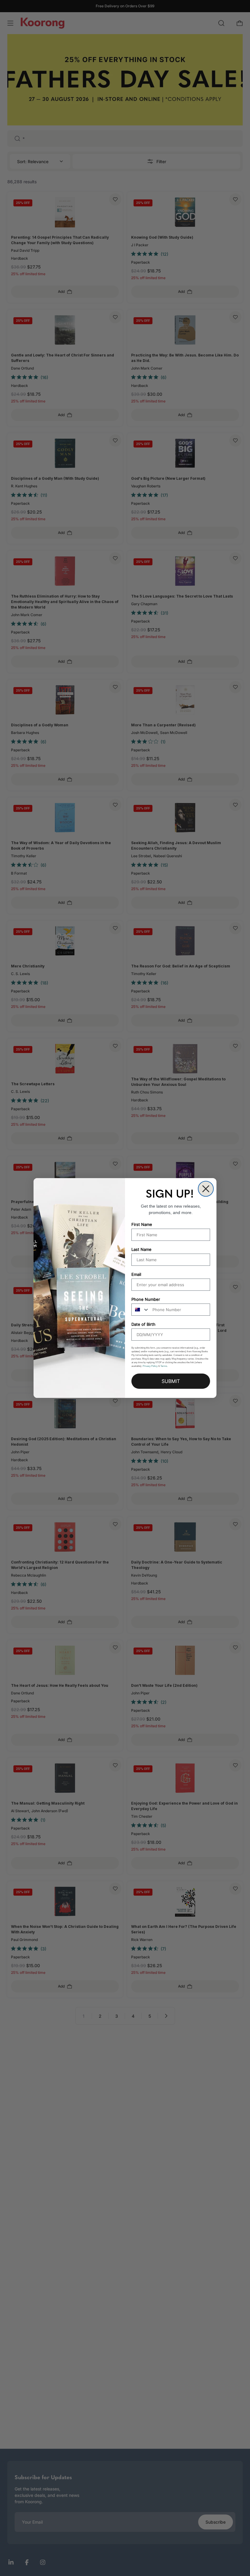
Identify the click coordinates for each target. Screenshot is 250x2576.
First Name (142, 1224)
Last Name (141, 1249)
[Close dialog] (206, 1189)
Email (136, 1274)
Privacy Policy (150, 1366)
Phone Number (146, 1299)
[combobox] (141, 1310)
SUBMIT (171, 1381)
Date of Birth (143, 1324)
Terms (164, 1366)
